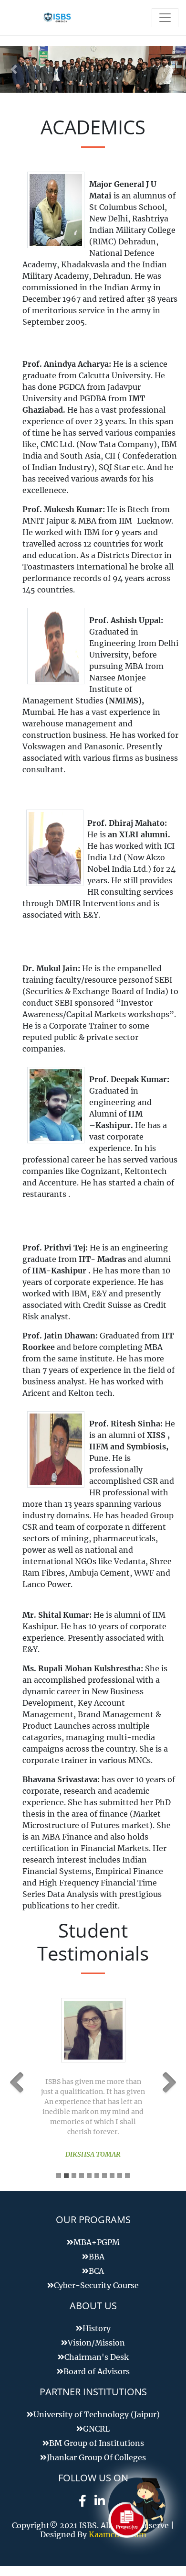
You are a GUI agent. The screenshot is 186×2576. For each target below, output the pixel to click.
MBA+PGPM (97, 2242)
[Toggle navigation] (165, 18)
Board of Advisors (97, 2371)
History (97, 2328)
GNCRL (96, 2429)
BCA (96, 2271)
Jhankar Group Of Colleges (96, 2457)
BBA (97, 2257)
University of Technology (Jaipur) (97, 2414)
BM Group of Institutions (97, 2443)
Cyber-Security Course (96, 2285)
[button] (14, 69)
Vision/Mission (96, 2343)
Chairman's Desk (97, 2357)
